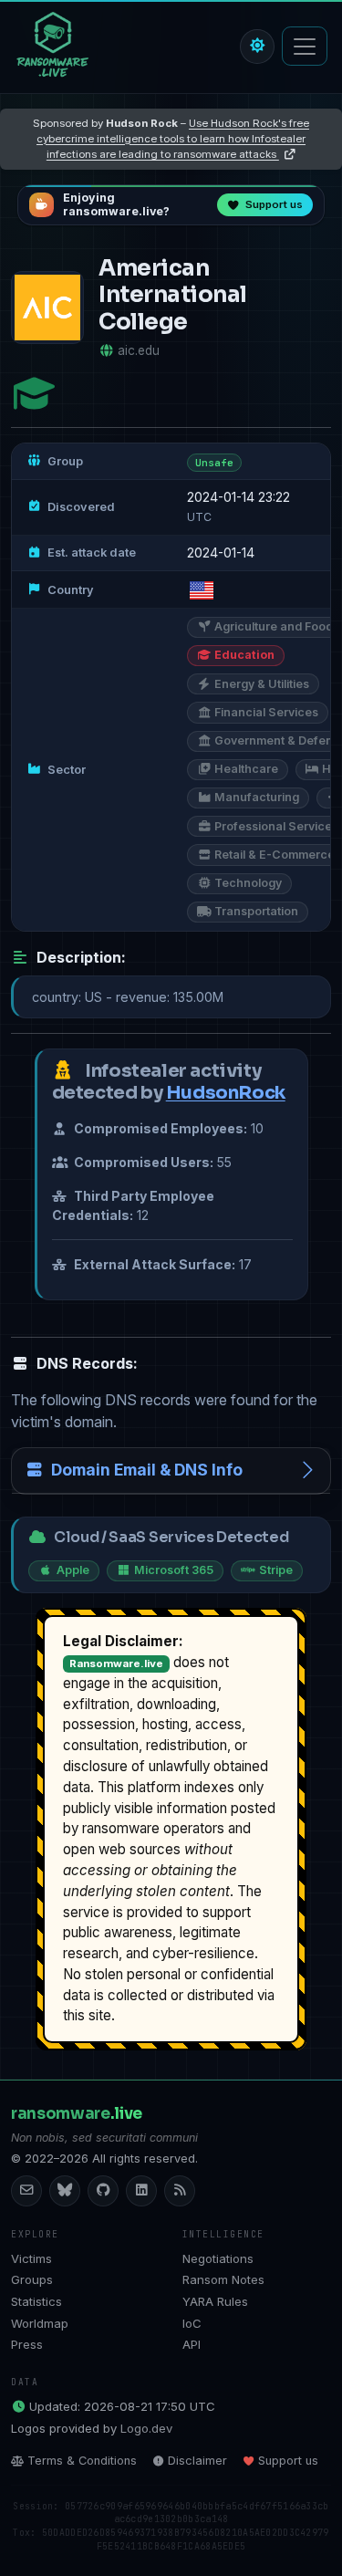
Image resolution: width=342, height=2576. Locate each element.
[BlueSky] (65, 2191)
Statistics (36, 2301)
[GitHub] (103, 2191)
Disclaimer (197, 2461)
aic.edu (139, 350)
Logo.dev (146, 2428)
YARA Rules (215, 2301)
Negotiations (218, 2258)
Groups (32, 2279)
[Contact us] (26, 2191)
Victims (31, 2258)
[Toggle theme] (257, 47)
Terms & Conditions (82, 2461)
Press (27, 2344)
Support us (288, 2461)
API (192, 2344)
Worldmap (40, 2323)
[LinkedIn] (141, 2191)
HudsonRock (226, 1093)
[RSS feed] (180, 2191)
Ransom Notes (223, 2279)
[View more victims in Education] (34, 394)
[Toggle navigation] (305, 46)
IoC (192, 2323)
